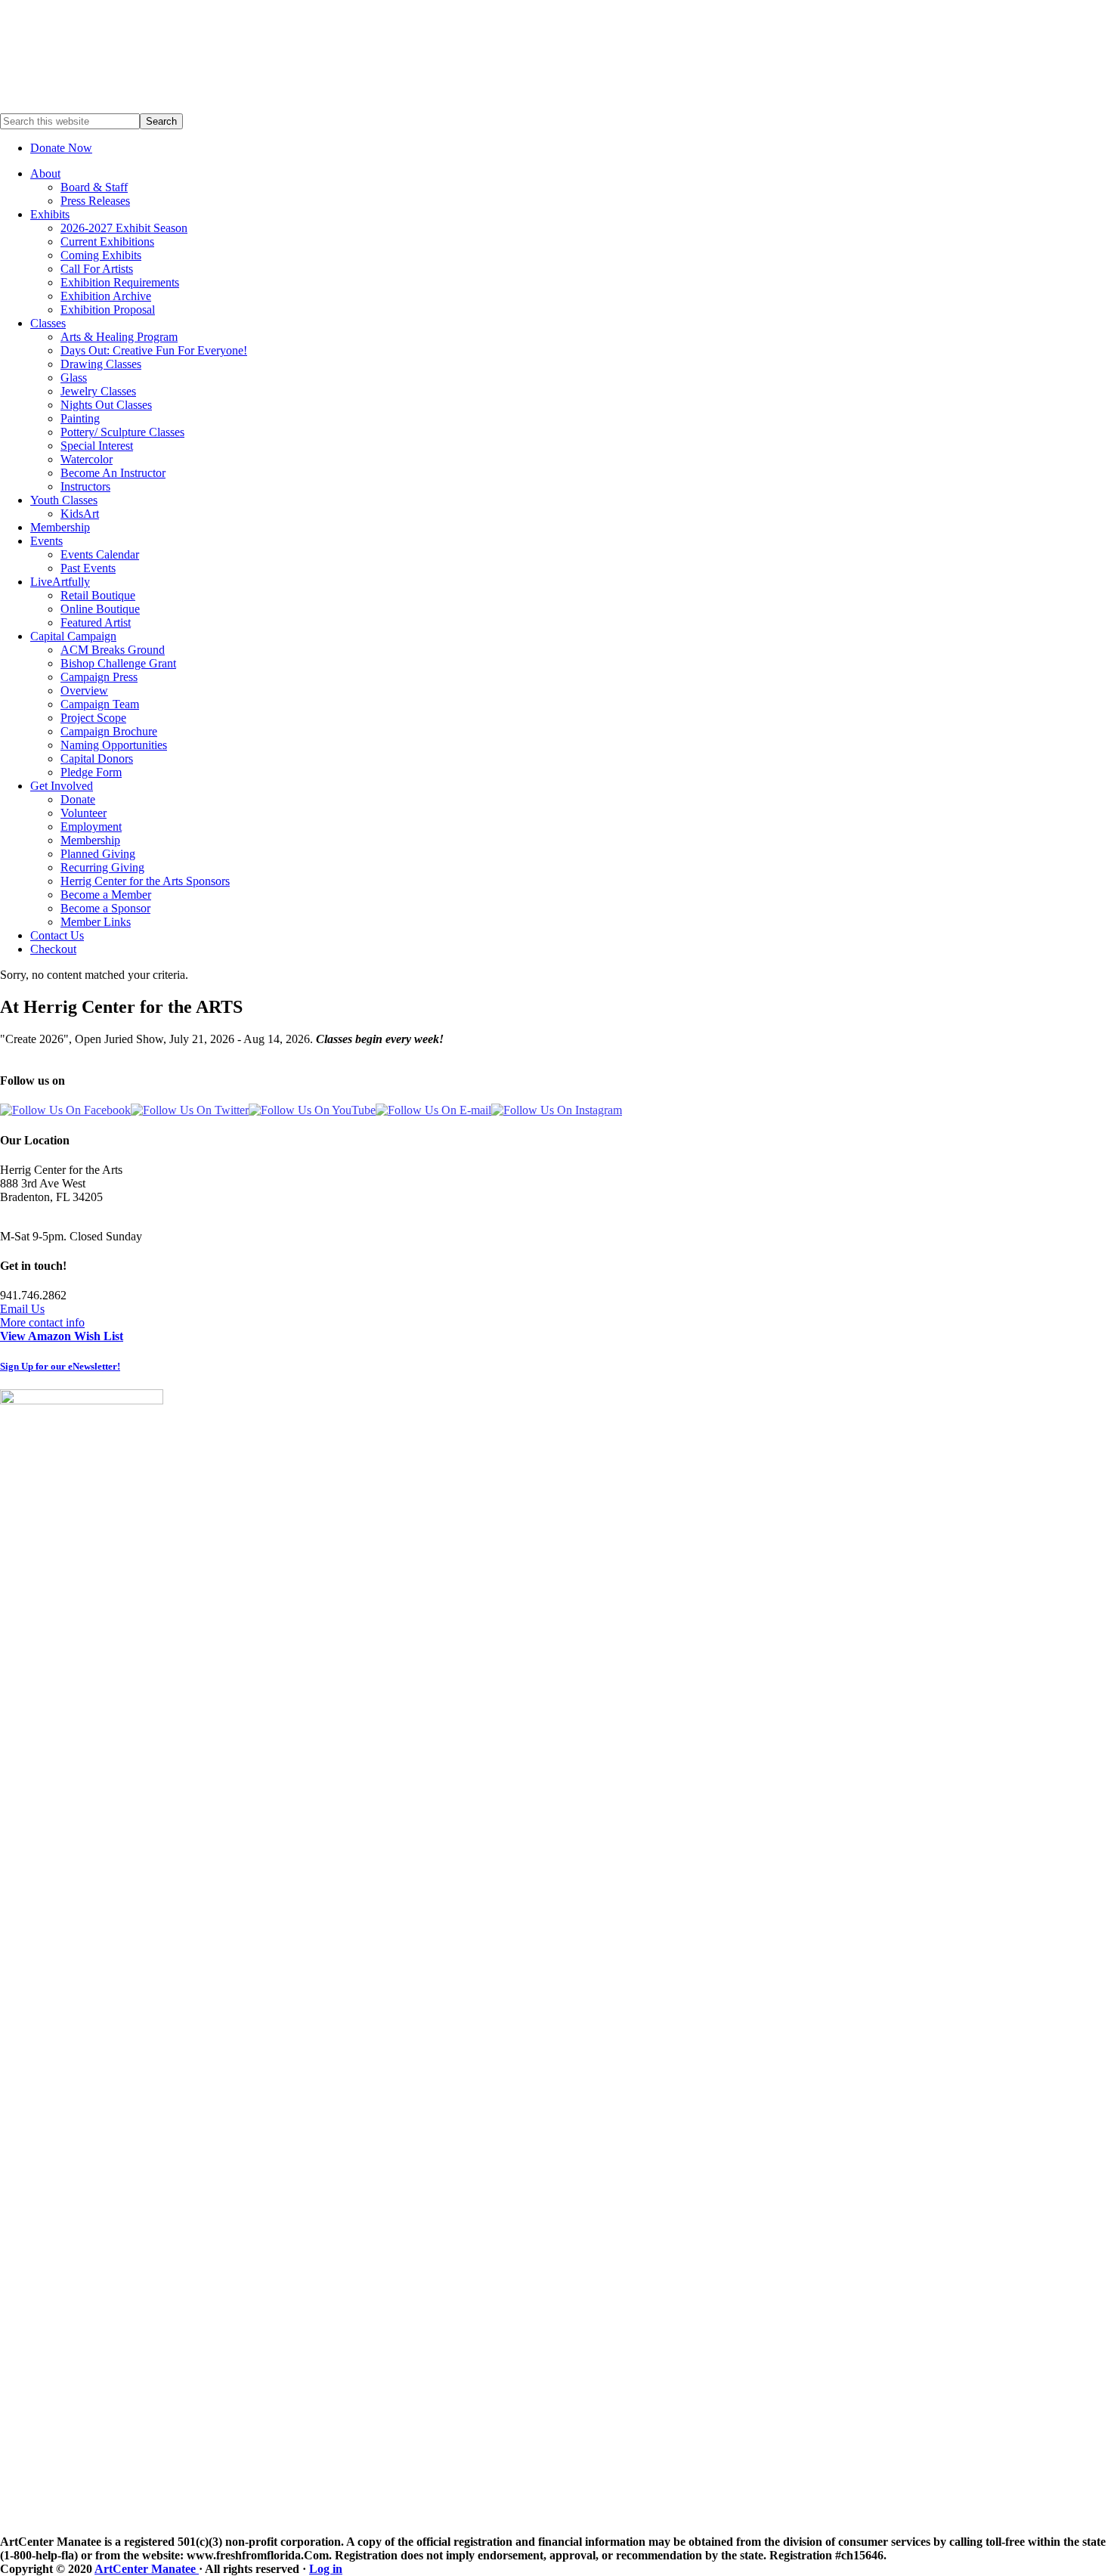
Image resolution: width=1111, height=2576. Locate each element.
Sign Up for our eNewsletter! (60, 1366)
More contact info (42, 1322)
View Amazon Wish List (62, 1336)
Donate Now (61, 148)
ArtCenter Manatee (147, 2569)
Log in (326, 2569)
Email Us (22, 1309)
